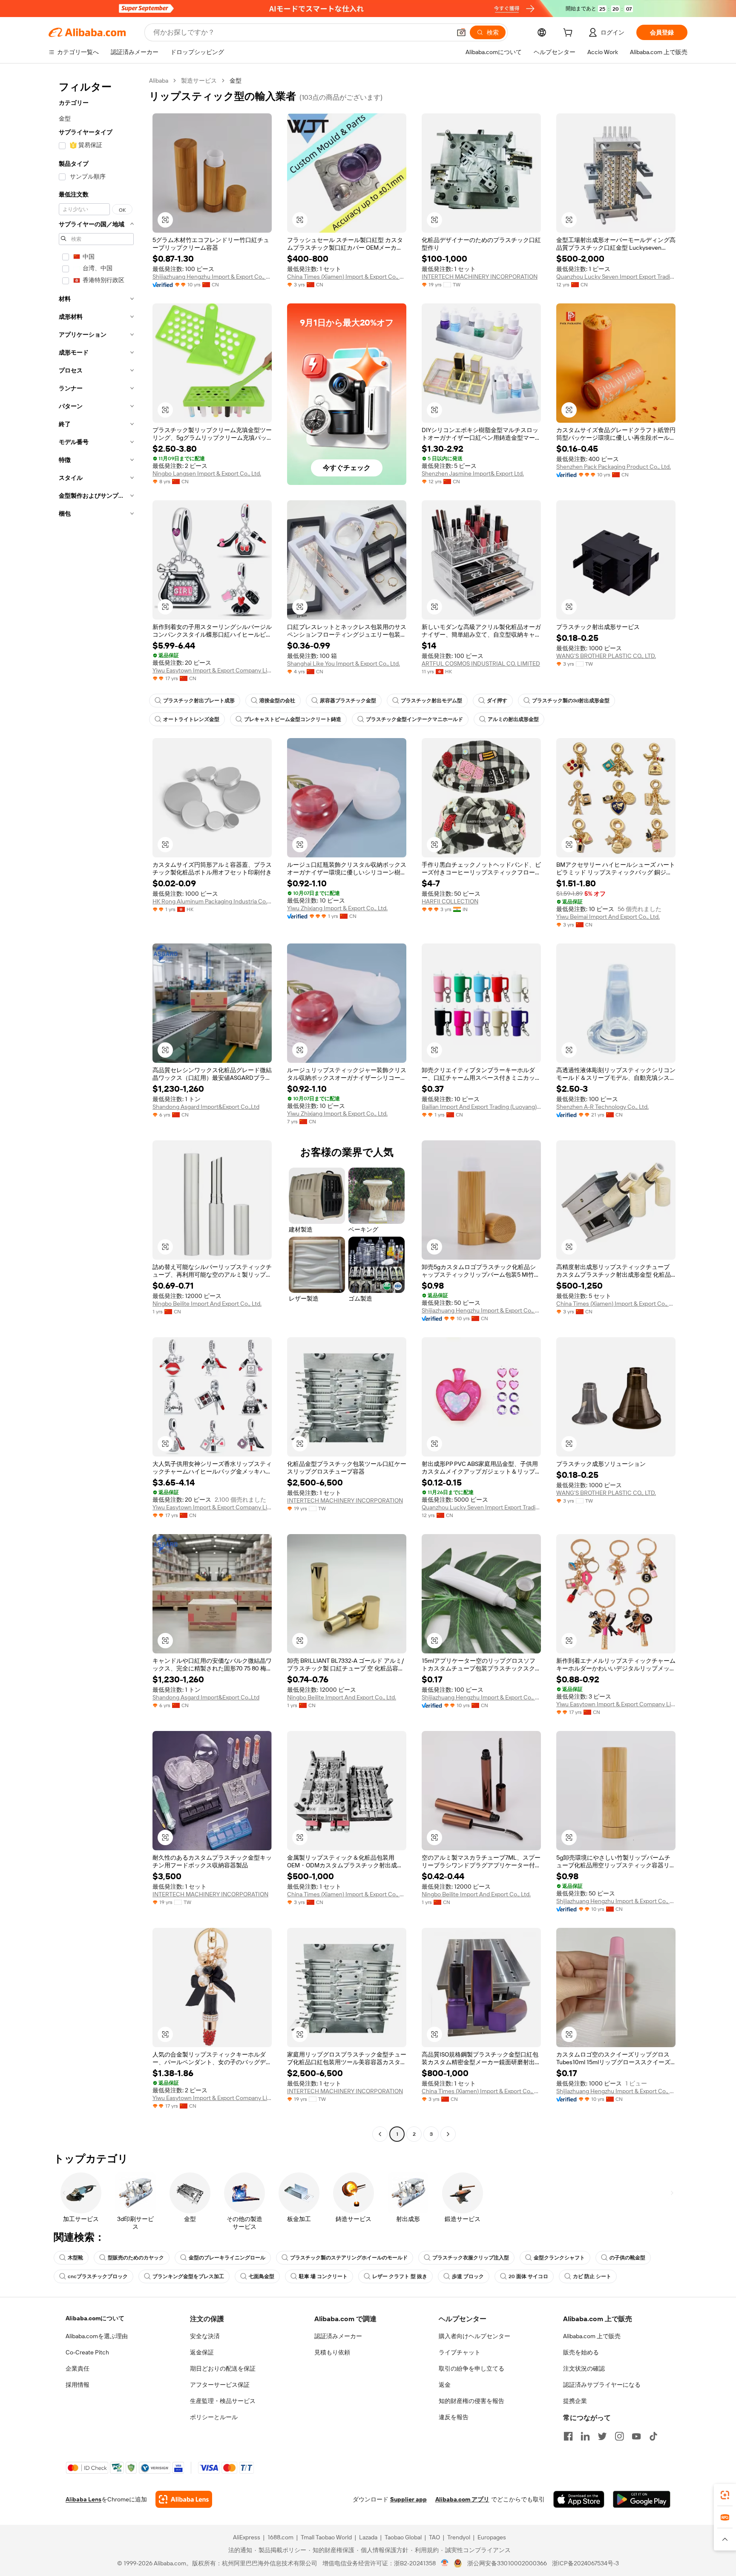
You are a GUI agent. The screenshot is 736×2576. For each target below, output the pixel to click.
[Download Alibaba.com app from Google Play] (642, 2499)
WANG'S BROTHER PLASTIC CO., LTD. (606, 656)
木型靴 (75, 2258)
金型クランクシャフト (559, 2258)
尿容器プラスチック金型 (348, 701)
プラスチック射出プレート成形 (199, 701)
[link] (725, 2495)
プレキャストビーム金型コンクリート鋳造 (293, 719)
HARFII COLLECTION (450, 901)
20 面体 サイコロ (528, 2276)
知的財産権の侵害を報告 (471, 2401)
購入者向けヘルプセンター (474, 2336)
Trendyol (459, 2537)
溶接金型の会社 (277, 701)
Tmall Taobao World (326, 2537)
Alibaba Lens (83, 2499)
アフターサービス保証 (220, 2385)
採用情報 (78, 2385)
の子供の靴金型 (627, 2258)
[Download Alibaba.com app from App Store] (579, 2499)
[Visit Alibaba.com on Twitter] (602, 2436)
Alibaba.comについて (95, 2318)
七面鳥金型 (262, 2276)
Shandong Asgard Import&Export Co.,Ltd (206, 1107)
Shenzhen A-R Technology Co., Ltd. (602, 1107)
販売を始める (581, 2352)
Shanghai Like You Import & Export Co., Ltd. (344, 663)
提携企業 (575, 2401)
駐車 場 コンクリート (323, 2276)
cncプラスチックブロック (98, 2276)
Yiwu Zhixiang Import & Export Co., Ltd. (337, 908)
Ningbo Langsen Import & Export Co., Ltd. (207, 473)
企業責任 (78, 2368)
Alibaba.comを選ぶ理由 (97, 2336)
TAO (434, 2537)
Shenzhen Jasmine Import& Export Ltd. (473, 473)
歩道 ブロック (468, 2276)
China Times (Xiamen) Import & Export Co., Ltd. (347, 277)
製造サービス (199, 81)
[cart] (569, 34)
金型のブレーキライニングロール (227, 2258)
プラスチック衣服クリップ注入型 (471, 2258)
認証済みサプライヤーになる (602, 2385)
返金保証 (202, 2352)
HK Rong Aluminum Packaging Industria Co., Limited (212, 901)
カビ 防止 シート (592, 2276)
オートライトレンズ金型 (191, 719)
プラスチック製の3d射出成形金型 (571, 701)
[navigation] (96, 1108)
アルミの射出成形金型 (513, 719)
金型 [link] (236, 81)
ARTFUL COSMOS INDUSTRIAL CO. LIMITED (481, 663)
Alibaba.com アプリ (462, 2499)
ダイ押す (497, 701)
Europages (492, 2537)
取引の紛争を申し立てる (471, 2368)
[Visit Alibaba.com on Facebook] (568, 2436)
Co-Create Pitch (87, 2352)
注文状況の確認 (584, 2368)
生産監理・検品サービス (223, 2401)
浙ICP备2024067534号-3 (585, 2563)
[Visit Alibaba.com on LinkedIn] (585, 2436)
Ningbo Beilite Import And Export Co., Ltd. (207, 1304)
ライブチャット (460, 2352)
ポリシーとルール (214, 2417)
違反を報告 (454, 2417)
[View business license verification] (445, 2563)
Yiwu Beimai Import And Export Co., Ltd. (608, 917)
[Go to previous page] (380, 2134)
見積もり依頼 (332, 2352)
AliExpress (247, 2537)
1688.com (280, 2537)
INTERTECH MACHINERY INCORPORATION (480, 277)
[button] (461, 32)
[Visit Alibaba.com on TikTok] (653, 2436)
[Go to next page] (448, 2134)
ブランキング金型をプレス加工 (188, 2276)
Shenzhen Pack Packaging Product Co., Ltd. (614, 467)
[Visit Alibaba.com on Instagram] (619, 2436)
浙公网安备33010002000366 (507, 2563)
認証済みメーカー (338, 2336)
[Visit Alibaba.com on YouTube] (636, 2436)
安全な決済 (205, 2336)
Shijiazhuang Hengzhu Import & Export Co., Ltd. (212, 277)
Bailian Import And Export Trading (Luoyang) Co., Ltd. (481, 1107)
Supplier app (408, 2499)
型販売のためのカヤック (136, 2258)
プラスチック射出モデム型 (431, 701)
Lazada (368, 2537)
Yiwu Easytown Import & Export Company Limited (212, 670)
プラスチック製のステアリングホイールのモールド (349, 2258)
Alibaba (159, 81)
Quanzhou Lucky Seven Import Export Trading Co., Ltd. (616, 277)
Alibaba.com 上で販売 (592, 2336)
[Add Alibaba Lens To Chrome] (184, 2499)
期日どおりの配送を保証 (223, 2368)
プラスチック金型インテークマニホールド (414, 719)
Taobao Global (403, 2537)
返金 (445, 2385)
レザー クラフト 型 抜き (400, 2276)
